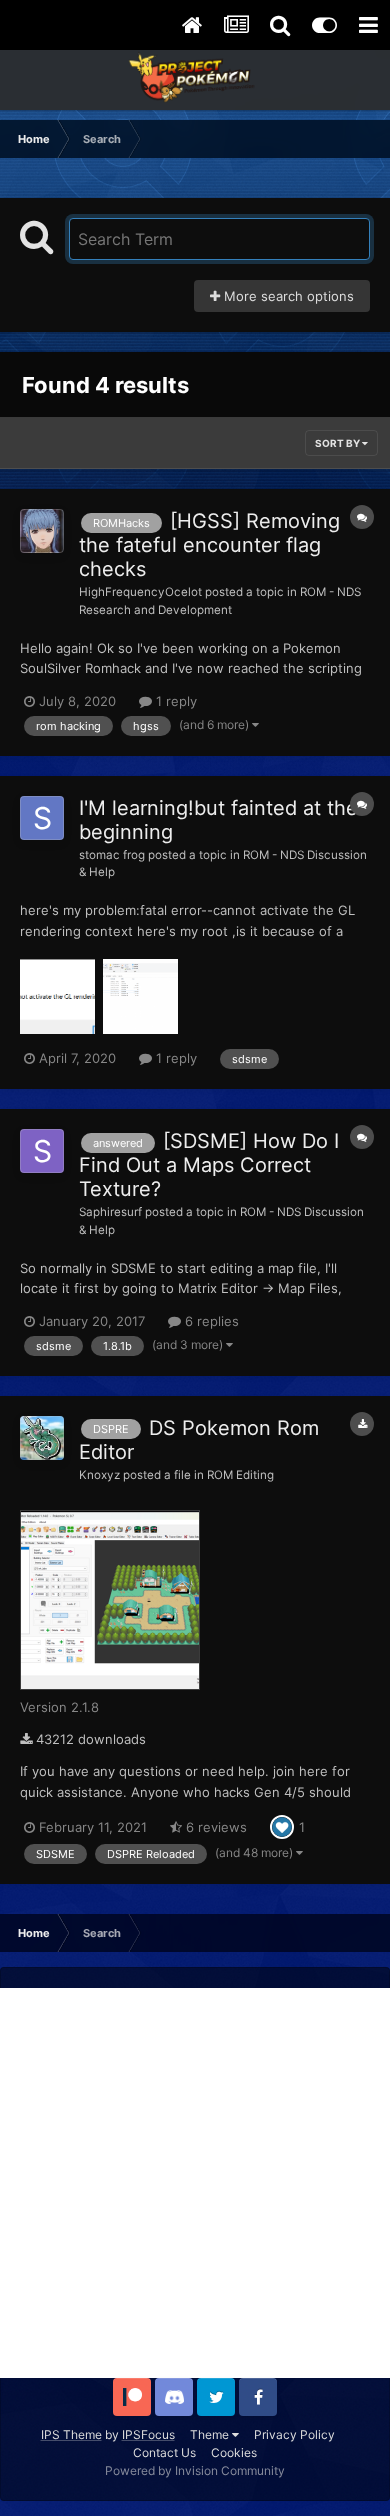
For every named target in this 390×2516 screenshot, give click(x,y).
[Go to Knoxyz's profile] (42, 1438)
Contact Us (164, 2452)
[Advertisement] (195, 2183)
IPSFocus (148, 2434)
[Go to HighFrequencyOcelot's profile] (42, 531)
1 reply (174, 701)
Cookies (234, 2452)
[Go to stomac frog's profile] (42, 818)
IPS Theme (71, 2434)
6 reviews (214, 1827)
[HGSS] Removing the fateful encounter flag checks (209, 545)
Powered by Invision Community (195, 2470)
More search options (287, 296)
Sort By (338, 443)
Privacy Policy (294, 2434)
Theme (211, 2434)
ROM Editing (240, 1475)
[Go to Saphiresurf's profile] (42, 1151)
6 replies (210, 1321)
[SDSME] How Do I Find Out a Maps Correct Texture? (209, 1165)
